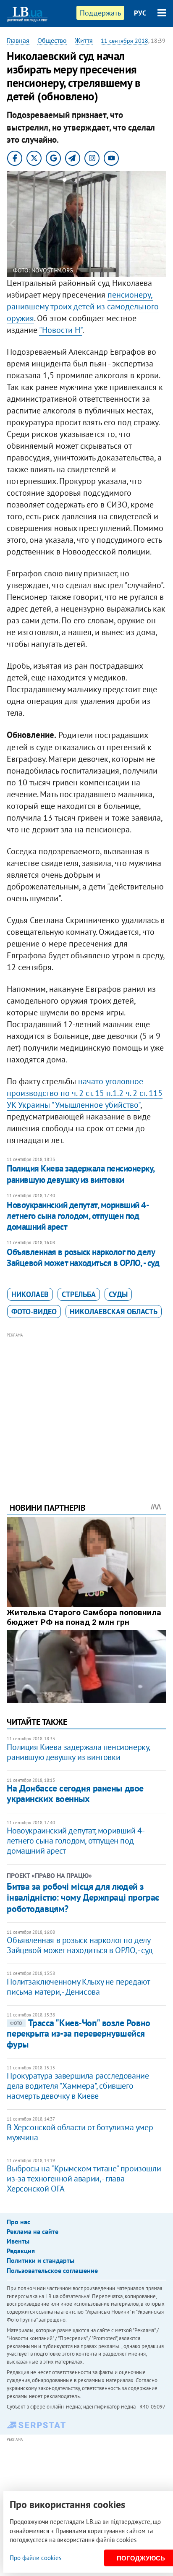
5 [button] (100, 181)
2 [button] (73, 181)
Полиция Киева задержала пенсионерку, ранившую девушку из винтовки (80, 1174)
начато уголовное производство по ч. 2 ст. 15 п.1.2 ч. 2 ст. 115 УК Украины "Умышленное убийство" (85, 1093)
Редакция (21, 2251)
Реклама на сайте (33, 2231)
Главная (18, 40)
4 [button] (91, 181)
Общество (52, 40)
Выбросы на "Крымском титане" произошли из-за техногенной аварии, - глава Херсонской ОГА (84, 2178)
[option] (86, 224)
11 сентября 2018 (125, 41)
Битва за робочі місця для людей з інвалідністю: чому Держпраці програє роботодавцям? (83, 1897)
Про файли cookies (35, 2558)
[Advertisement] (87, 1406)
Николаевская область (114, 1312)
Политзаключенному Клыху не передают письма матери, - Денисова (78, 1987)
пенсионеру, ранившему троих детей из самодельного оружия (83, 306)
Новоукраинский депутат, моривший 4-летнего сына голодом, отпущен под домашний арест (78, 1216)
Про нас (18, 2222)
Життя (84, 40)
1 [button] (64, 181)
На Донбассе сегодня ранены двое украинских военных (75, 1793)
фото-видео (34, 1312)
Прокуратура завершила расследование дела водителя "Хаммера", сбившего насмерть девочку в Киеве (78, 2086)
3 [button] (82, 181)
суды (118, 1294)
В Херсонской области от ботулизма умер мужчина (80, 2132)
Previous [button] (12, 224)
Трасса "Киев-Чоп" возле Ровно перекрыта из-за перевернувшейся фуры (78, 2033)
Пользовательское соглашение (52, 2270)
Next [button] (161, 224)
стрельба (79, 1294)
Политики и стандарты (41, 2260)
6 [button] (109, 181)
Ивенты (18, 2241)
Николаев (30, 1294)
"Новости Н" (61, 330)
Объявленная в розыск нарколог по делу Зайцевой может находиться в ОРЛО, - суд (83, 1257)
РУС (140, 13)
